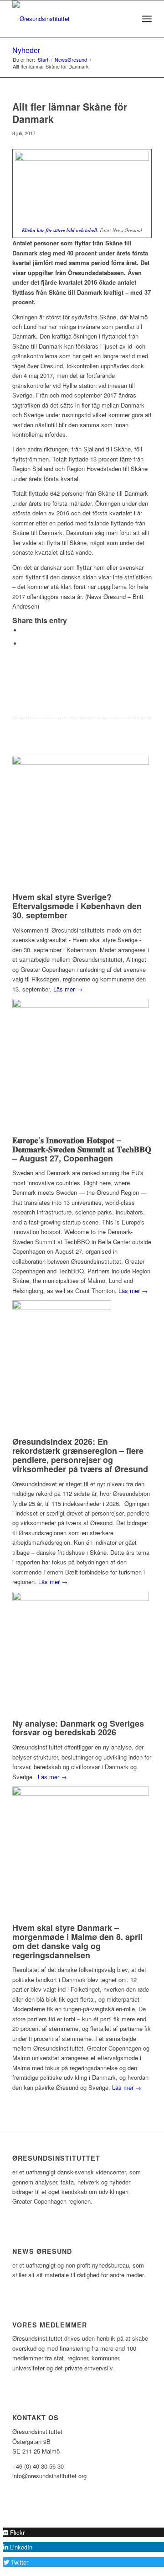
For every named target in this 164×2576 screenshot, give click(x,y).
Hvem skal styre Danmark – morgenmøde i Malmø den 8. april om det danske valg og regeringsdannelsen (77, 1941)
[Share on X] (24, 630)
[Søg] (127, 19)
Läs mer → (68, 989)
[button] (14, 2532)
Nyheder (26, 50)
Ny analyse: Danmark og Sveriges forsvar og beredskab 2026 (78, 1728)
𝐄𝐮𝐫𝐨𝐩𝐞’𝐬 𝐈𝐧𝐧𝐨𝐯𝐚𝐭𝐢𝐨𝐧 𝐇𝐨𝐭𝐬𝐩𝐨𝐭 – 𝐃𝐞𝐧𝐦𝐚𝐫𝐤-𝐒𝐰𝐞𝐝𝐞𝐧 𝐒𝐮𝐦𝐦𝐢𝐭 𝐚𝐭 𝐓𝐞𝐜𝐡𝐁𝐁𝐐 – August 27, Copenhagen (82, 1149)
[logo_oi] (68, 19)
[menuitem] (127, 19)
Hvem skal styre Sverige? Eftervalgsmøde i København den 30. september (77, 906)
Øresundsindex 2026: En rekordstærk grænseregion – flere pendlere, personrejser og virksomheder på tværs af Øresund (80, 1455)
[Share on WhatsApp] (24, 644)
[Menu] (147, 19)
